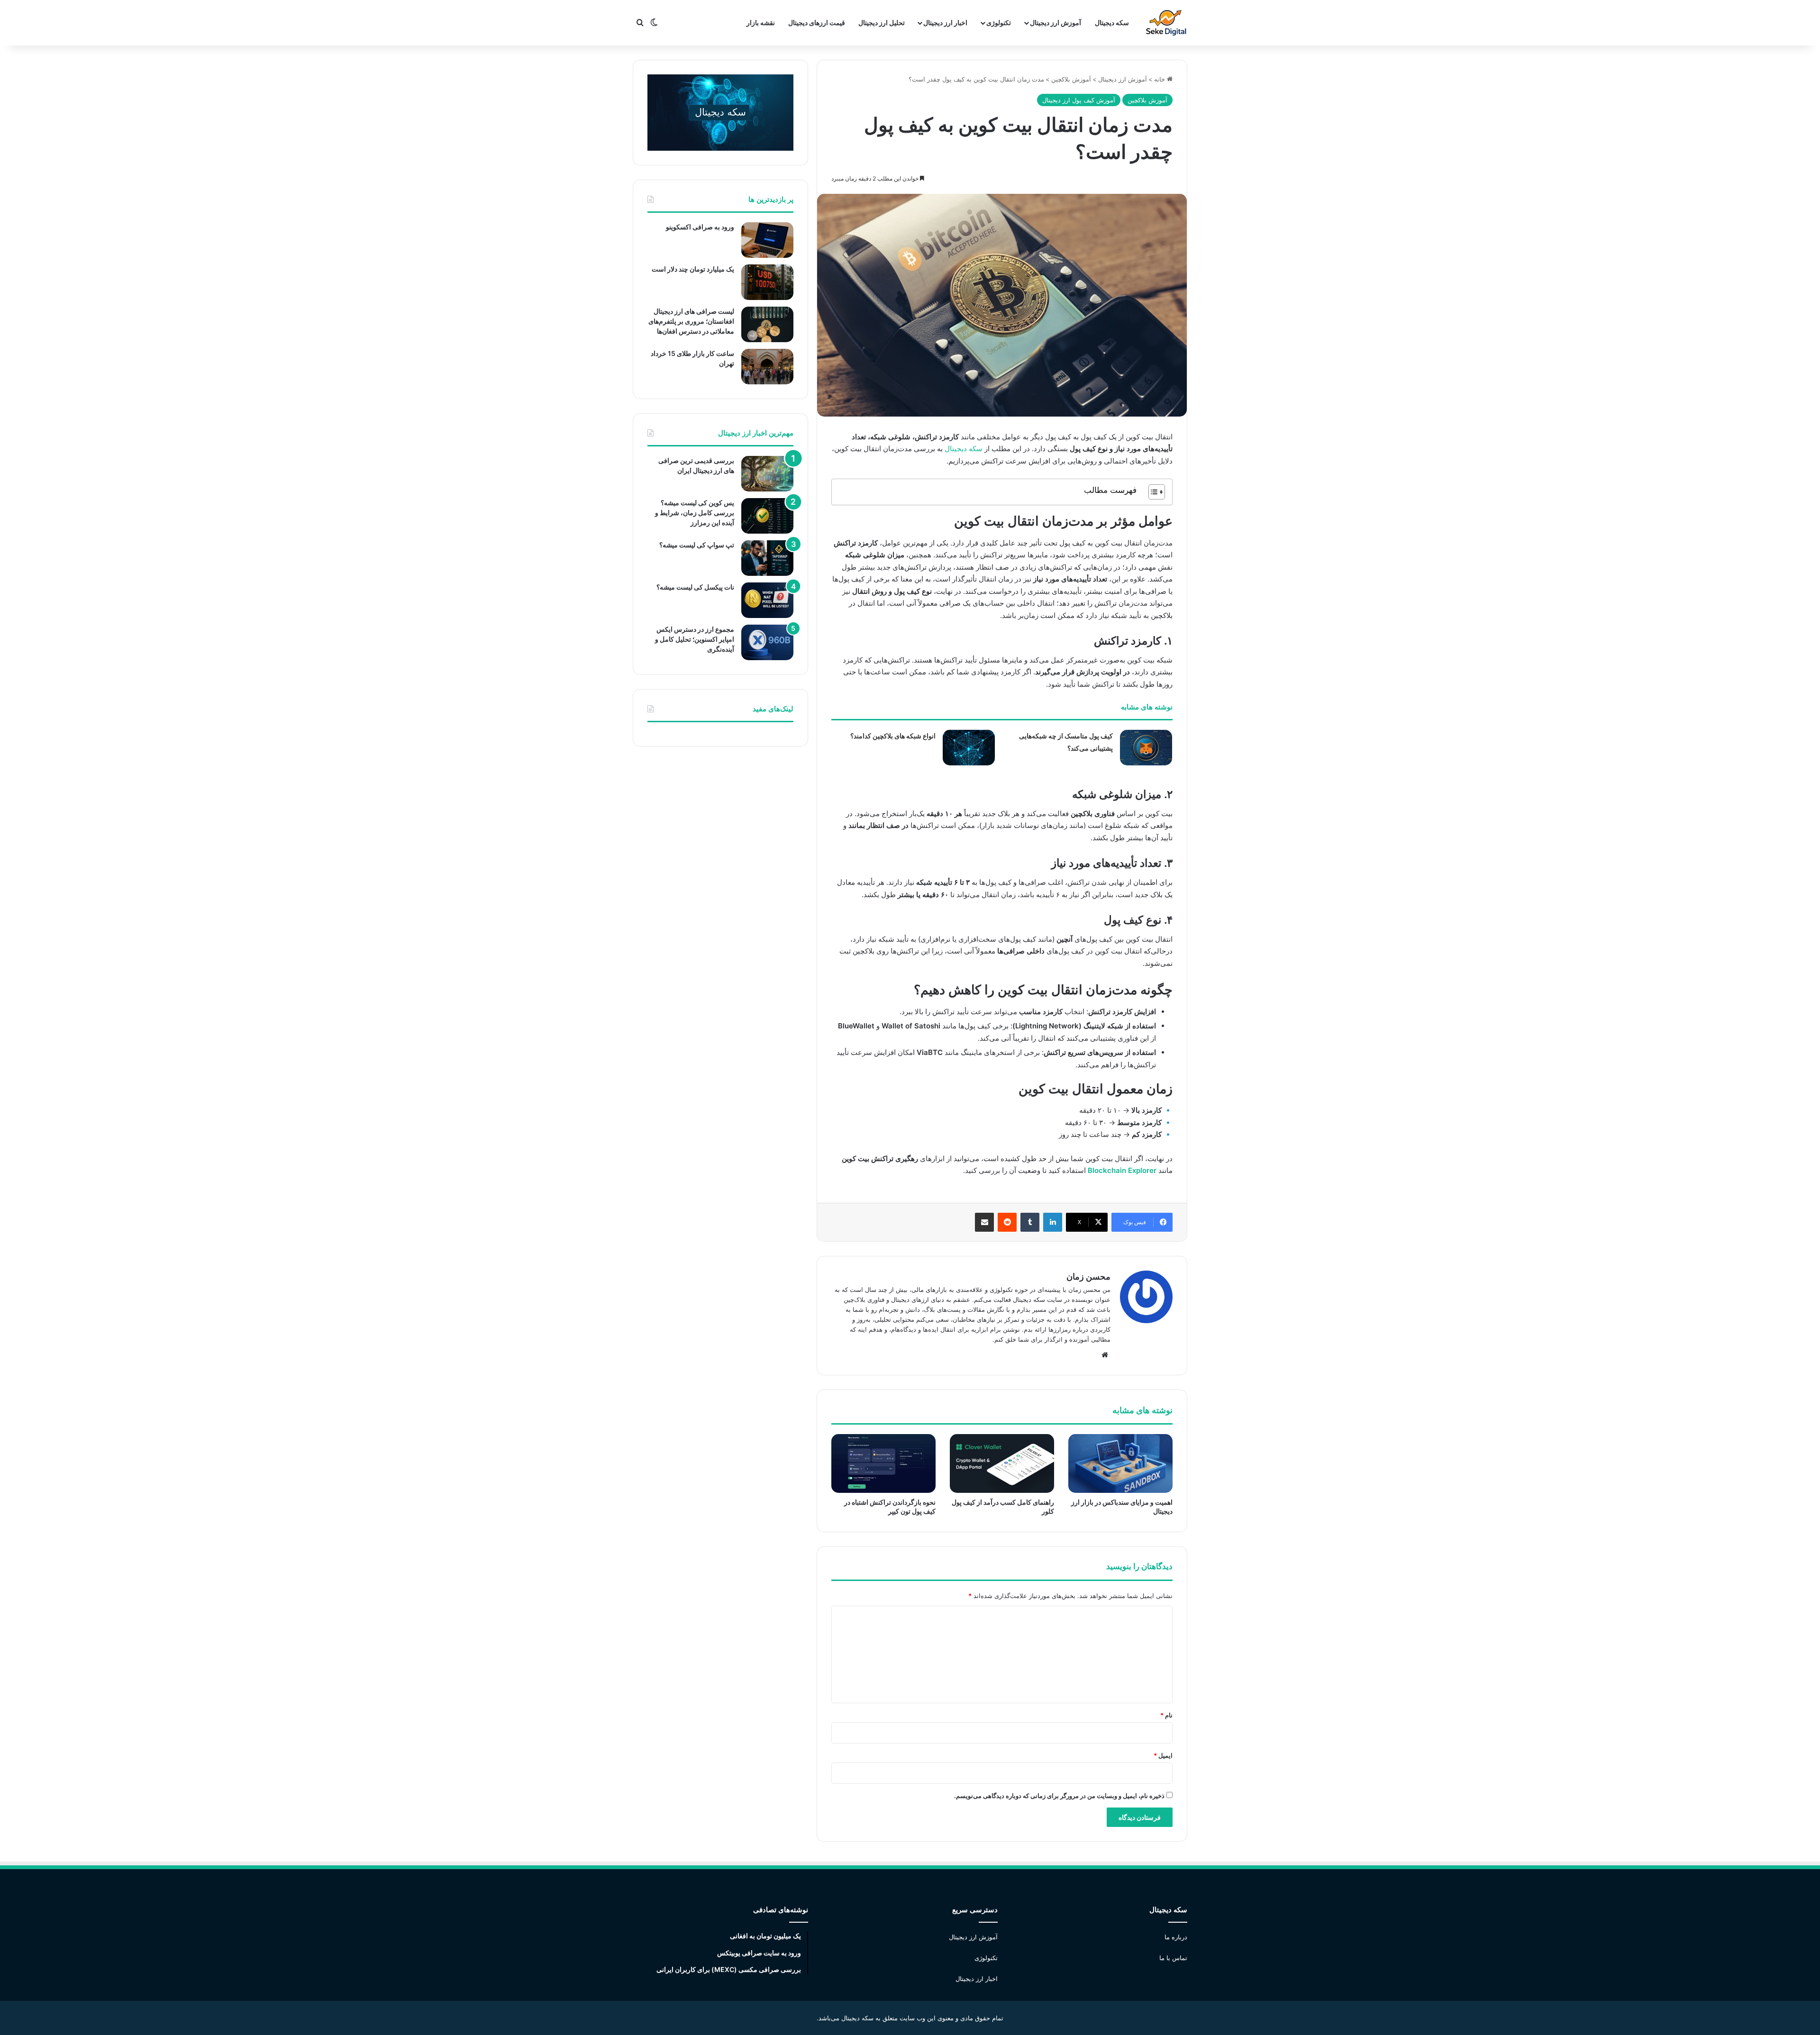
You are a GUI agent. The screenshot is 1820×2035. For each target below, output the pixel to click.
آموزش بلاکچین (1071, 79)
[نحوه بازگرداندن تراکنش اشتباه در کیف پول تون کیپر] (883, 1463)
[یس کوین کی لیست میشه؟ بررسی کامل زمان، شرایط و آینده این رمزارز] (767, 516)
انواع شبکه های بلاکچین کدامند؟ (893, 736)
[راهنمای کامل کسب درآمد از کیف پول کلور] (1002, 1463)
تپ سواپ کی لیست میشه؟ (697, 545)
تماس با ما (1173, 1958)
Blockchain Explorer (1122, 1170)
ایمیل (1163, 1755)
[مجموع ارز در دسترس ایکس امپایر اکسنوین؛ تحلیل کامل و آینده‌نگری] (767, 642)
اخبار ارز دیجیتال (945, 23)
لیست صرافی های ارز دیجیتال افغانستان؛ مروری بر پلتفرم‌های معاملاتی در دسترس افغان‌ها (691, 321)
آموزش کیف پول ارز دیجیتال (1079, 100)
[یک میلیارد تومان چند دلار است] (767, 282)
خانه (1160, 79)
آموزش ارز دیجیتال (1056, 23)
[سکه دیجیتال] (1166, 23)
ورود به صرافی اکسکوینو (700, 227)
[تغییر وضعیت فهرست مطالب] (1152, 492)
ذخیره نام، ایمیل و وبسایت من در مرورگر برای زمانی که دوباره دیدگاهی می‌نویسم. (1059, 1796)
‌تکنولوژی (999, 23)
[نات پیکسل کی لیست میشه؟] (767, 600)
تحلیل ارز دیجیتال (882, 23)
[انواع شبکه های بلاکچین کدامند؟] (969, 748)
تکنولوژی (986, 1958)
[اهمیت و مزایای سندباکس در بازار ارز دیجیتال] (1120, 1463)
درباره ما (1176, 1937)
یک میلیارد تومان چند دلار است (693, 269)
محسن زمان (1088, 1276)
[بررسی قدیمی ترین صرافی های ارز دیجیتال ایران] (767, 474)
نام (1166, 1715)
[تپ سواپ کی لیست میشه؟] (767, 558)
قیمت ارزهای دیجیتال (817, 23)
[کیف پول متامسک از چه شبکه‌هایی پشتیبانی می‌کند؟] (1146, 748)
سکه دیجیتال (1112, 23)
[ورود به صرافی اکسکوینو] (767, 240)
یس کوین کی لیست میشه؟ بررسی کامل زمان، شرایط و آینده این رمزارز (695, 513)
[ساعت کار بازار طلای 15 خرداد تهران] (767, 367)
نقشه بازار (761, 23)
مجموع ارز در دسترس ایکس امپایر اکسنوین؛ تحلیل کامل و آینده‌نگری (695, 639)
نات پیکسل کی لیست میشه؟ (695, 587)
